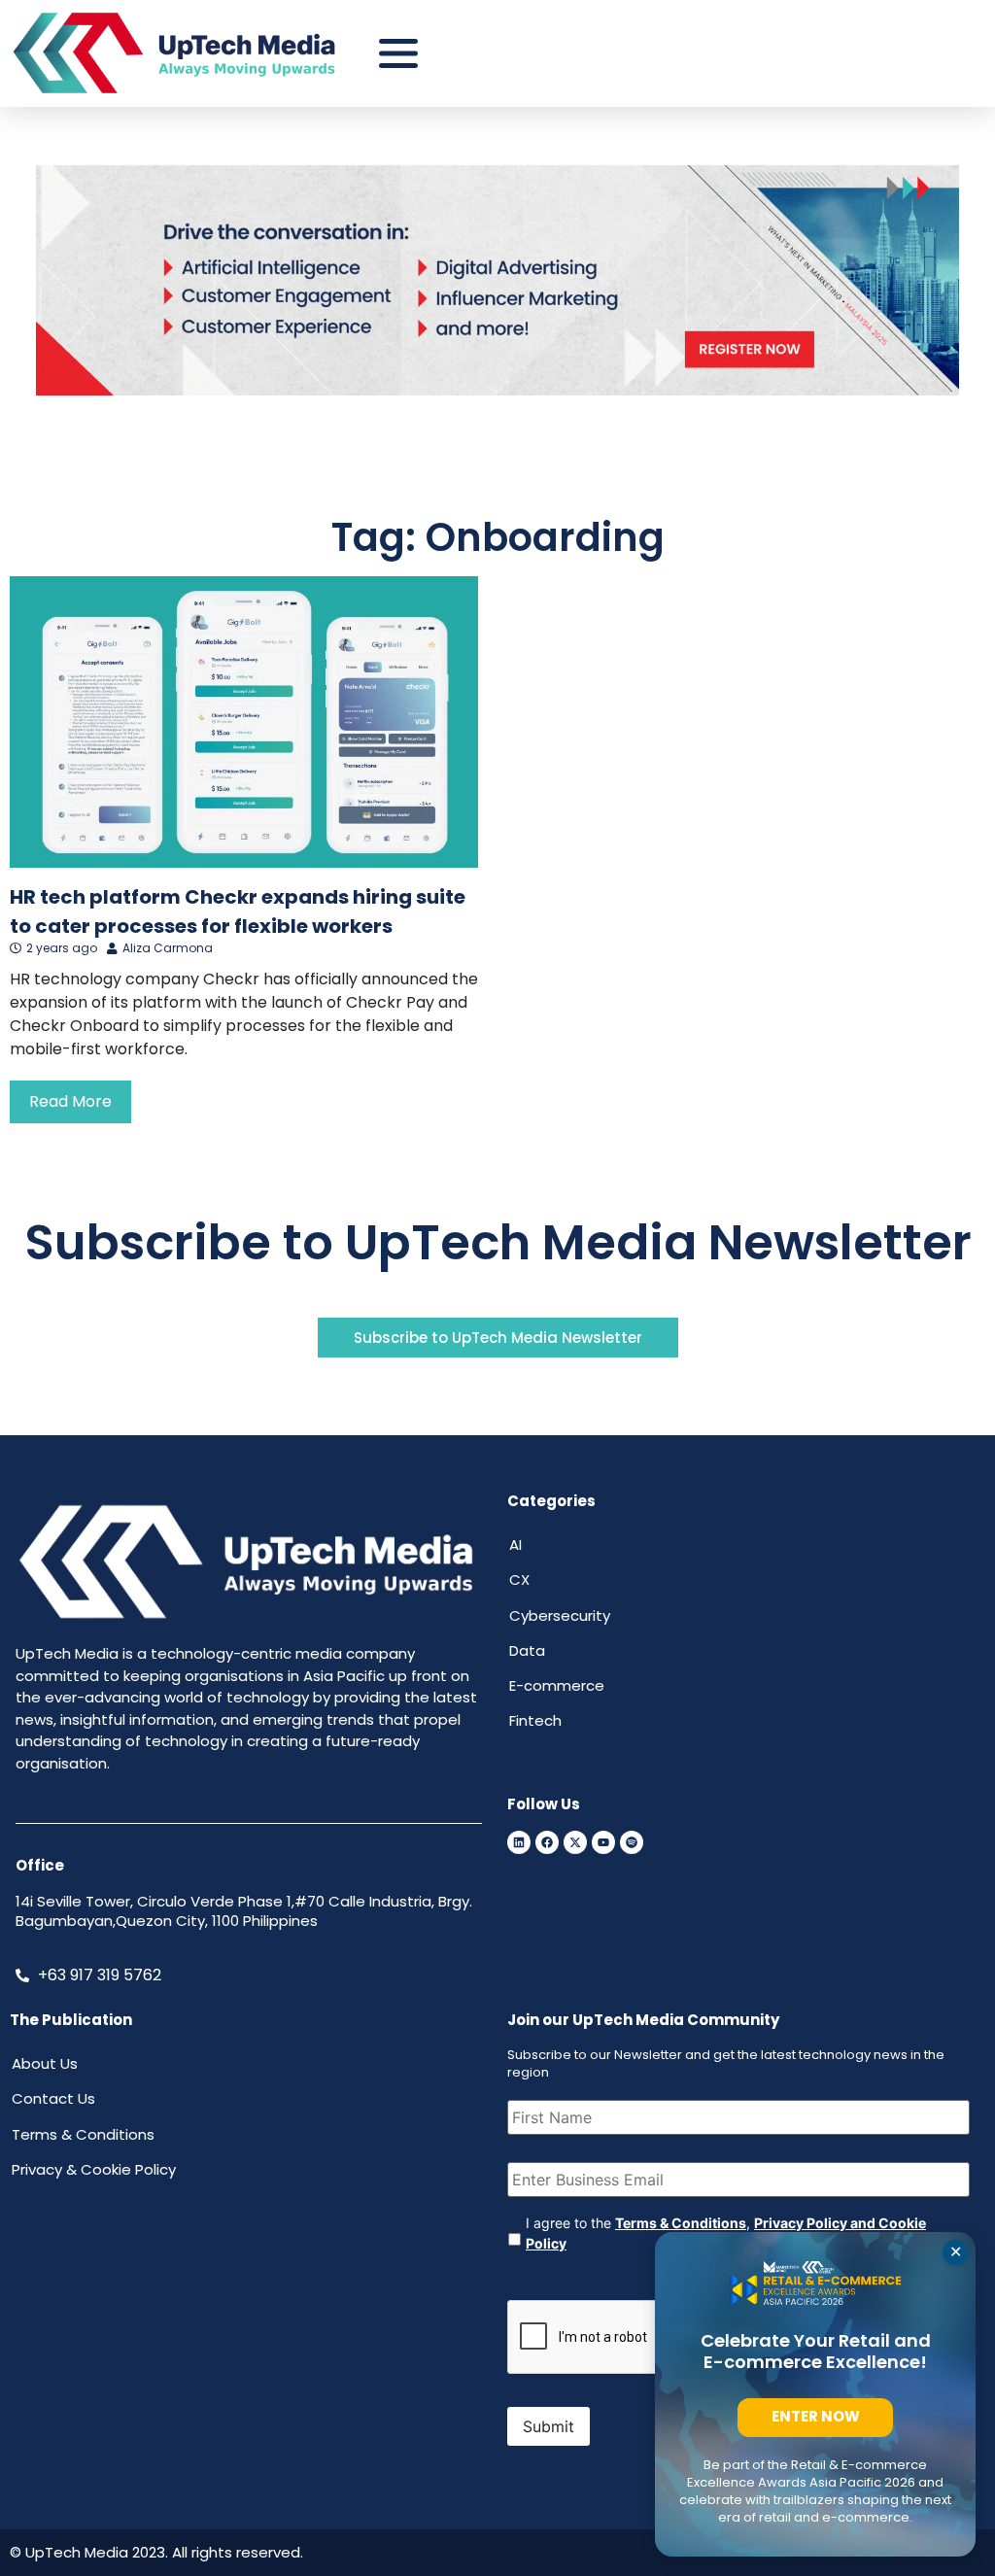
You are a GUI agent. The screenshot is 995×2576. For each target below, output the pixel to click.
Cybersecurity (560, 1615)
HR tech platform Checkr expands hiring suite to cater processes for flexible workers (238, 911)
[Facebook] (547, 1842)
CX (519, 1580)
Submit (549, 2426)
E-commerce (557, 1685)
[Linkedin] (519, 1842)
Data (527, 1650)
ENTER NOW (816, 2416)
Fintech (535, 1720)
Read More (70, 1101)
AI (515, 1545)
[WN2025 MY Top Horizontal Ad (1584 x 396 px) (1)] (497, 390)
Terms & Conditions (681, 2223)
